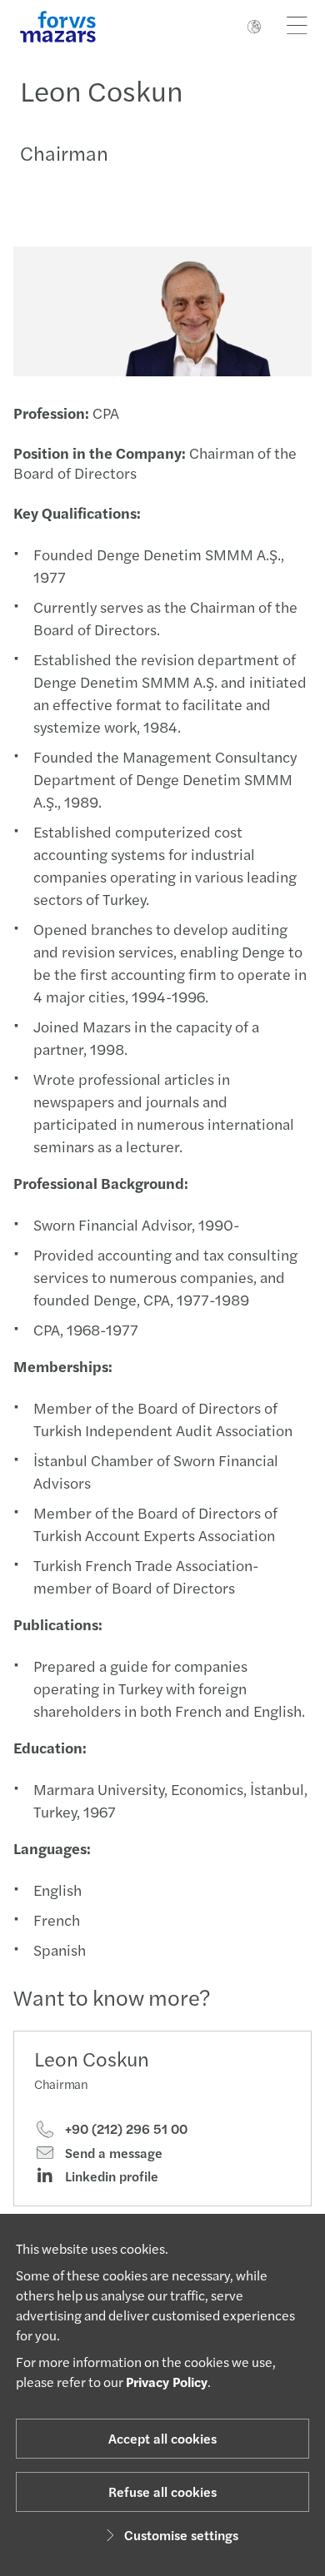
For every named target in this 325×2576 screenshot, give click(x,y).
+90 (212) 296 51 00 (125, 2129)
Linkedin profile (110, 2176)
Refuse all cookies (162, 2491)
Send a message (112, 2153)
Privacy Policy (167, 2382)
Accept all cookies (162, 2438)
